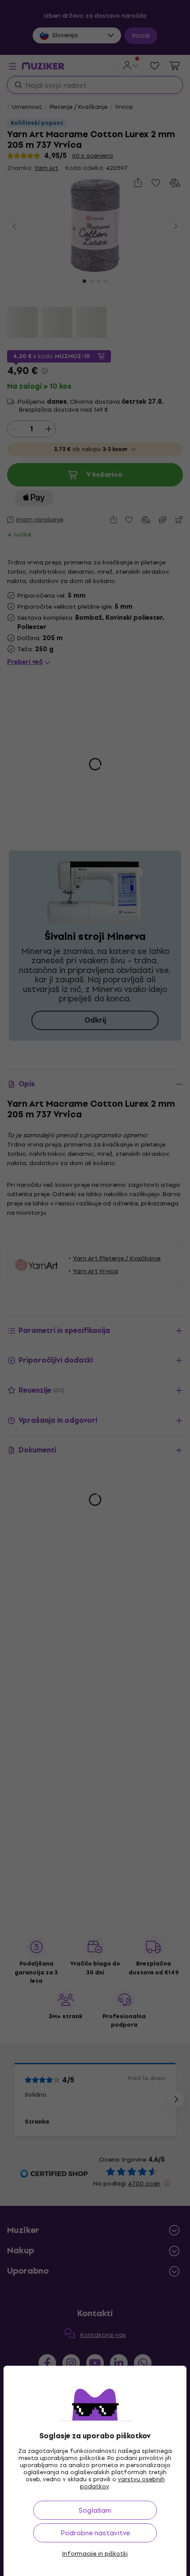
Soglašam (95, 2510)
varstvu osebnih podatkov (122, 2483)
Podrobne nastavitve (95, 2533)
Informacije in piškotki (95, 2554)
